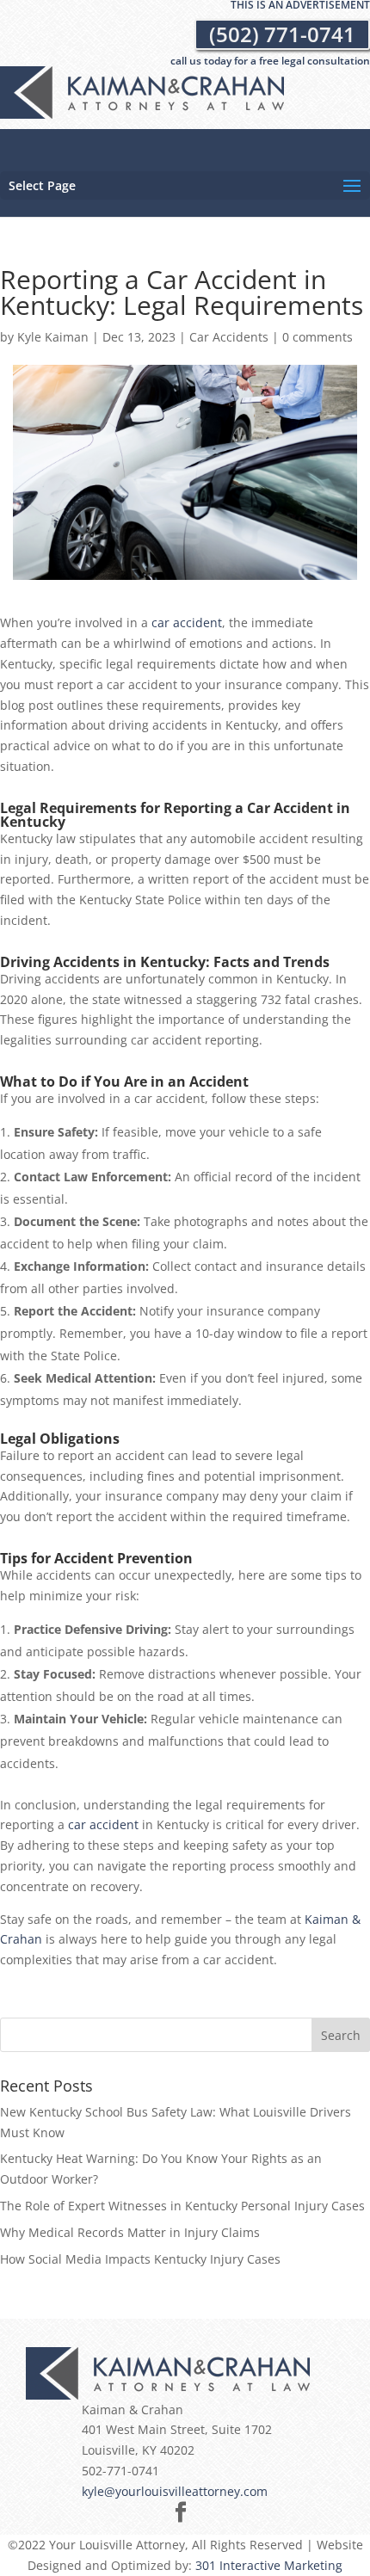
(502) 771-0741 (282, 34)
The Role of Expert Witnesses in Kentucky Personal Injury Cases (182, 2206)
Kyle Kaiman (53, 337)
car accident (187, 622)
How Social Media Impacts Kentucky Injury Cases (140, 2259)
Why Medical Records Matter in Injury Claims (130, 2232)
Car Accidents (229, 337)
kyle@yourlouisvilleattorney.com (175, 2491)
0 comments (318, 337)
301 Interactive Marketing (269, 2565)
